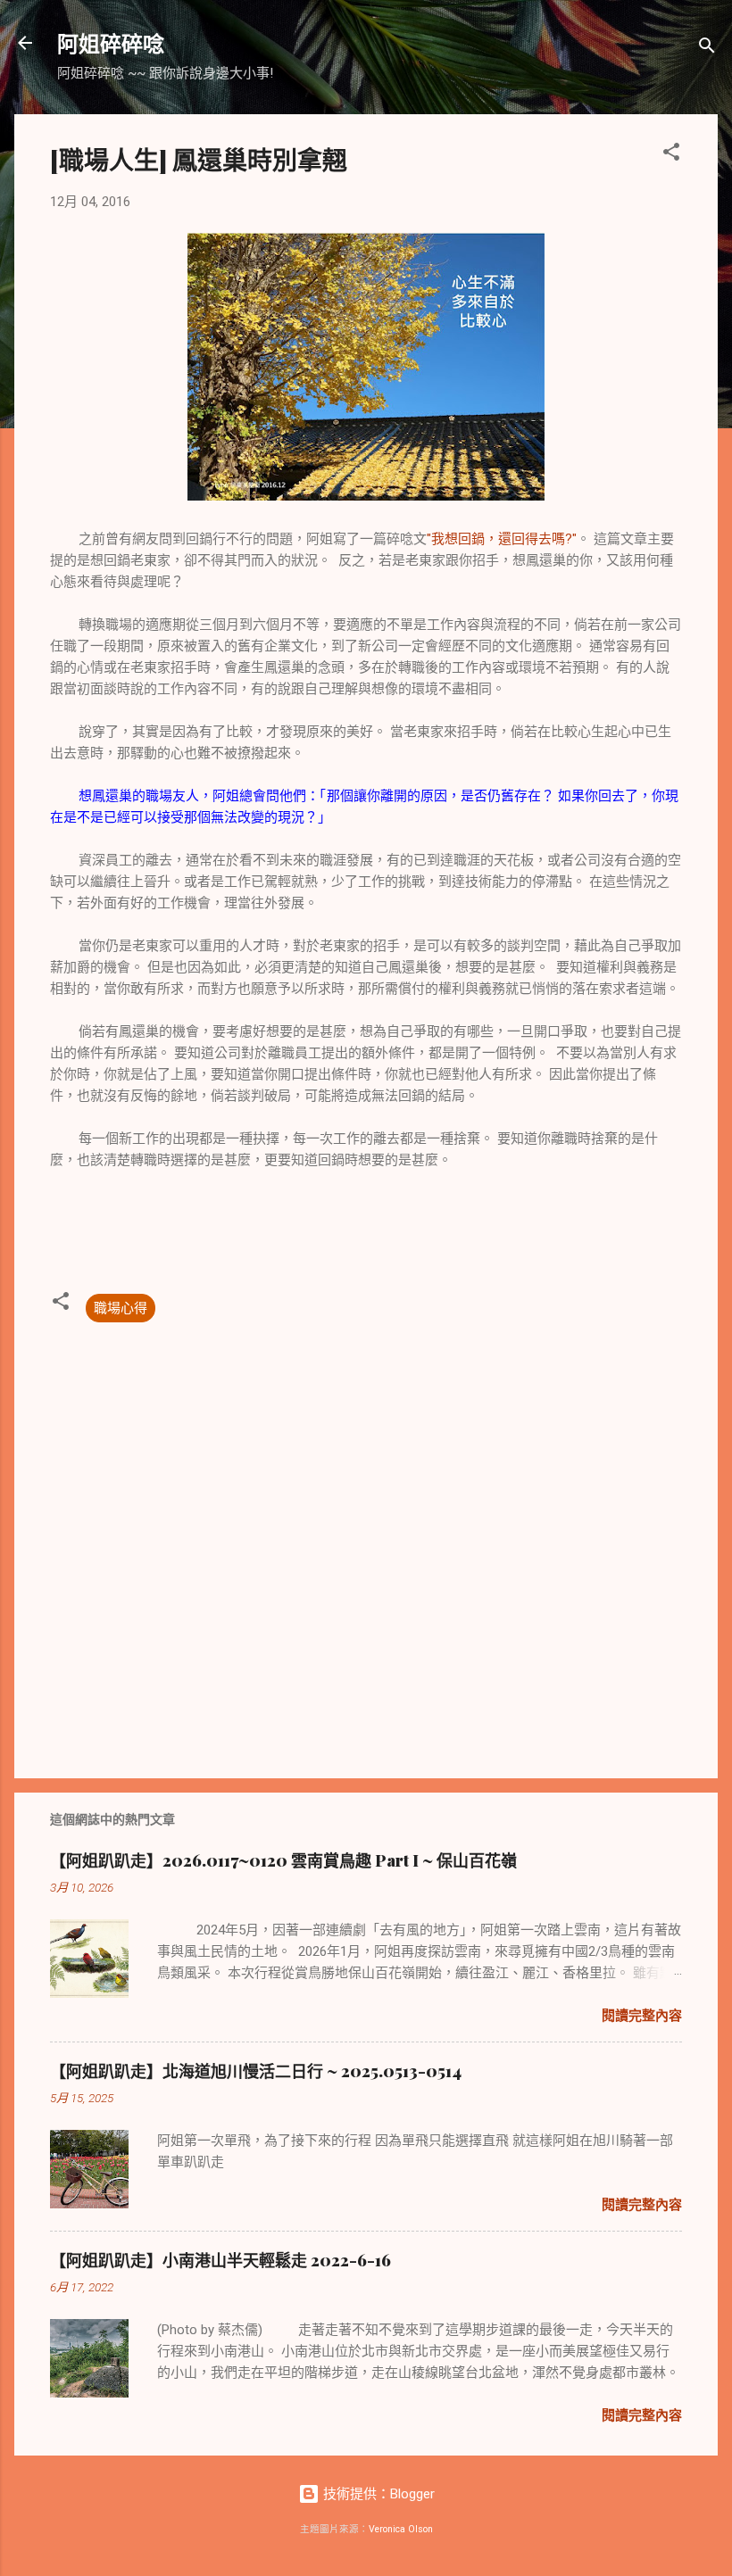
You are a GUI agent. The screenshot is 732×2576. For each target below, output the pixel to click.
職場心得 (121, 1308)
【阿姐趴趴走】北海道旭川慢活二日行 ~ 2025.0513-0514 (256, 2071)
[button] (671, 155)
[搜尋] (707, 49)
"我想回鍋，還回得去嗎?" (502, 539)
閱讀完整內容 (642, 2016)
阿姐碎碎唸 (111, 43)
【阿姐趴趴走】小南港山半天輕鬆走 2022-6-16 (220, 2260)
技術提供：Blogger (377, 2494)
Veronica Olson (401, 2529)
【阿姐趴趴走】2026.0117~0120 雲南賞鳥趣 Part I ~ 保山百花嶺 (283, 1860)
